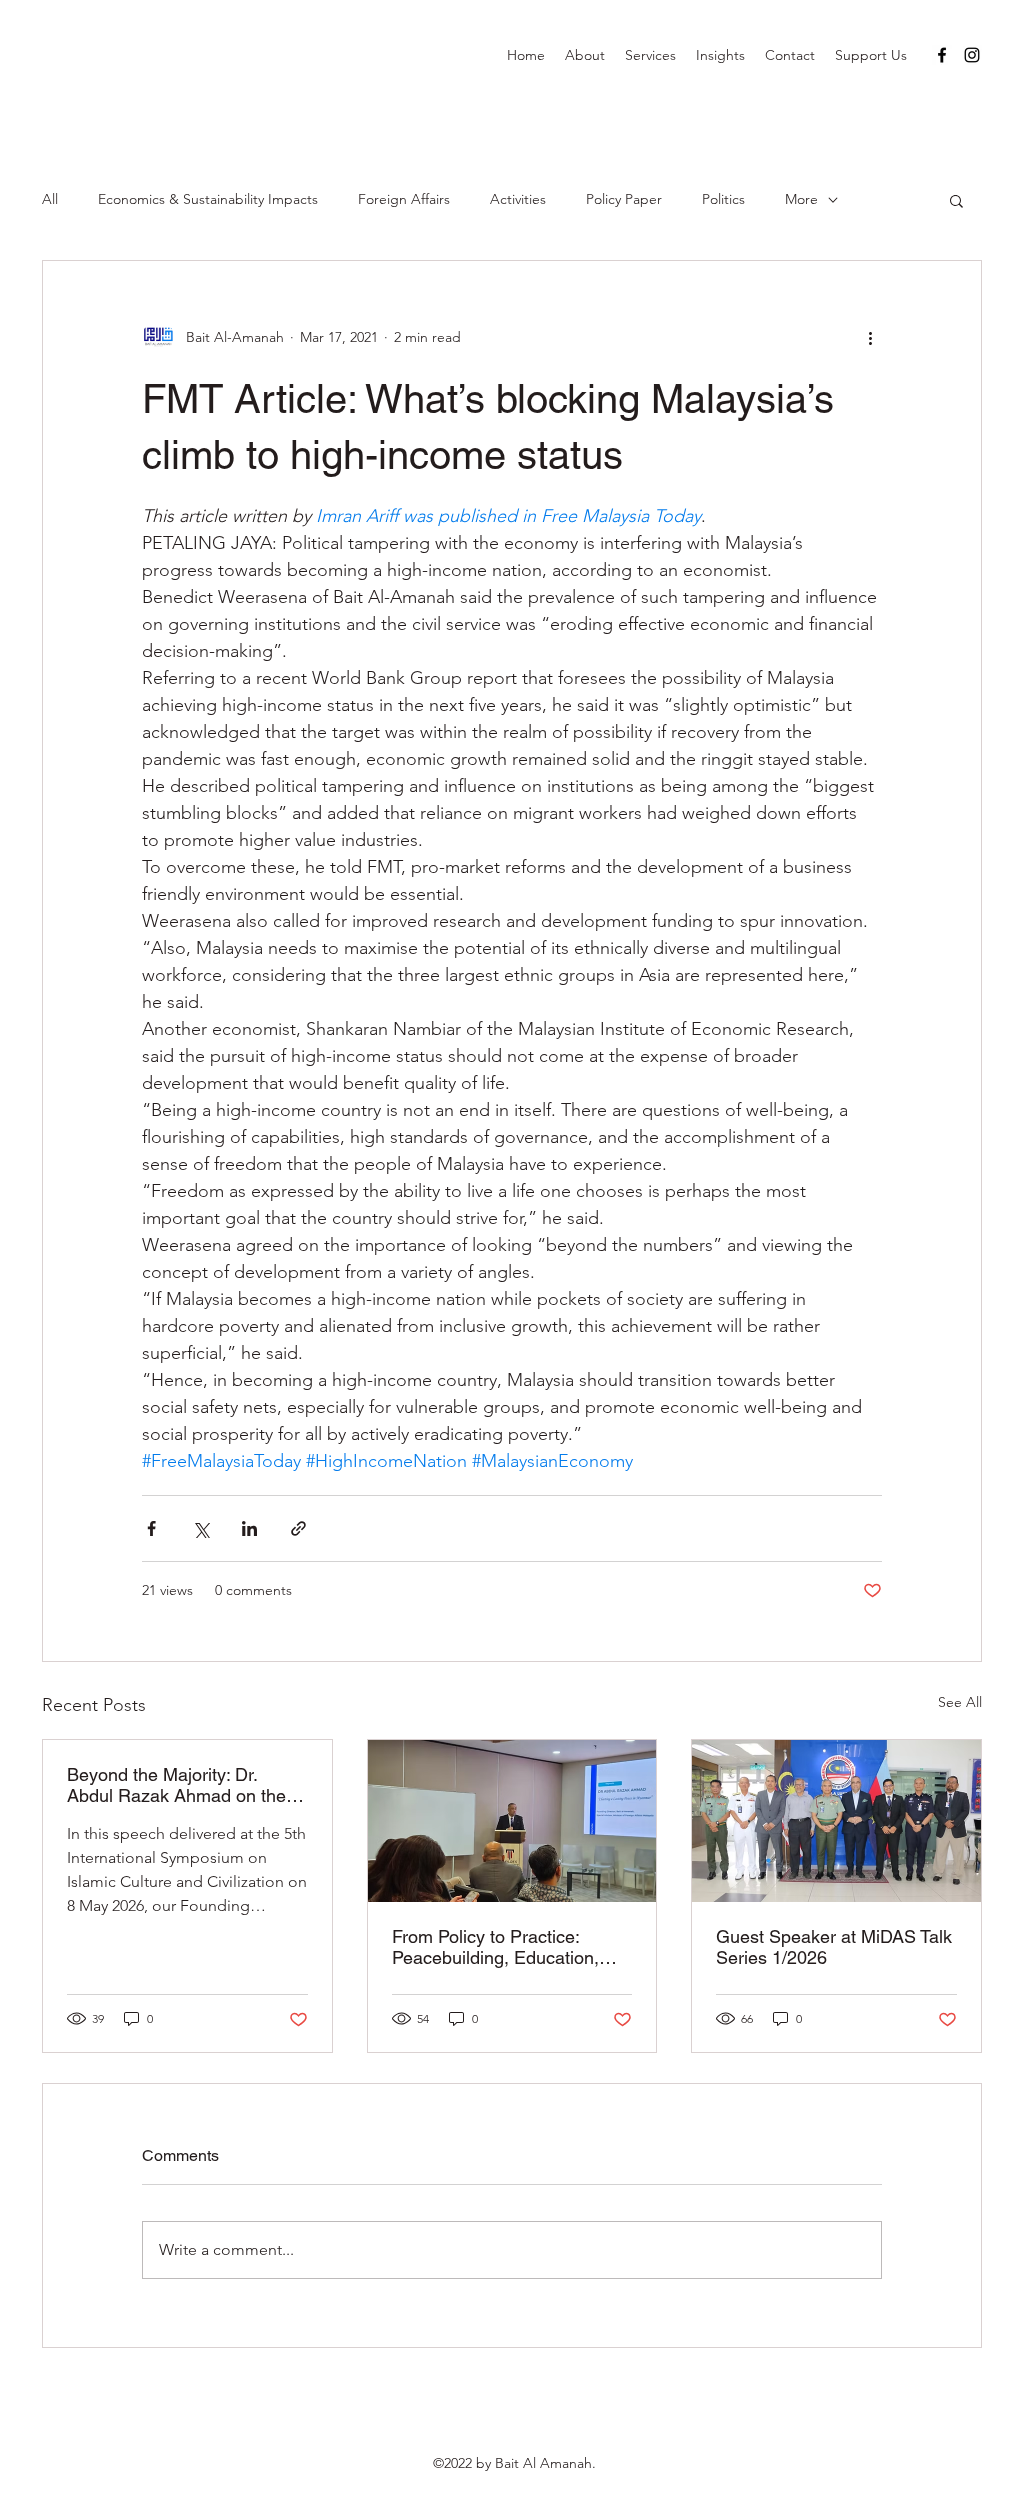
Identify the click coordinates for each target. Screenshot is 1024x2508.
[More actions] (870, 337)
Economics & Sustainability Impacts (208, 199)
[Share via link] (298, 1528)
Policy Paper (624, 199)
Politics (723, 199)
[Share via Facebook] (151, 1528)
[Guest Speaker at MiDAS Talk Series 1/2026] (836, 1821)
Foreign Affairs (404, 199)
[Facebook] (942, 55)
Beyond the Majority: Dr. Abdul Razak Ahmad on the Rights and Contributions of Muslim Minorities (176, 1785)
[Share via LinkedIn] (249, 1528)
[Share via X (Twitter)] (200, 1528)
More (801, 199)
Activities (518, 199)
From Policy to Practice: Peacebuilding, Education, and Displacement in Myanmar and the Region (495, 1947)
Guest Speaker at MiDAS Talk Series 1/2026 (834, 1947)
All (50, 199)
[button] (956, 200)
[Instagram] (972, 55)
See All (960, 1702)
